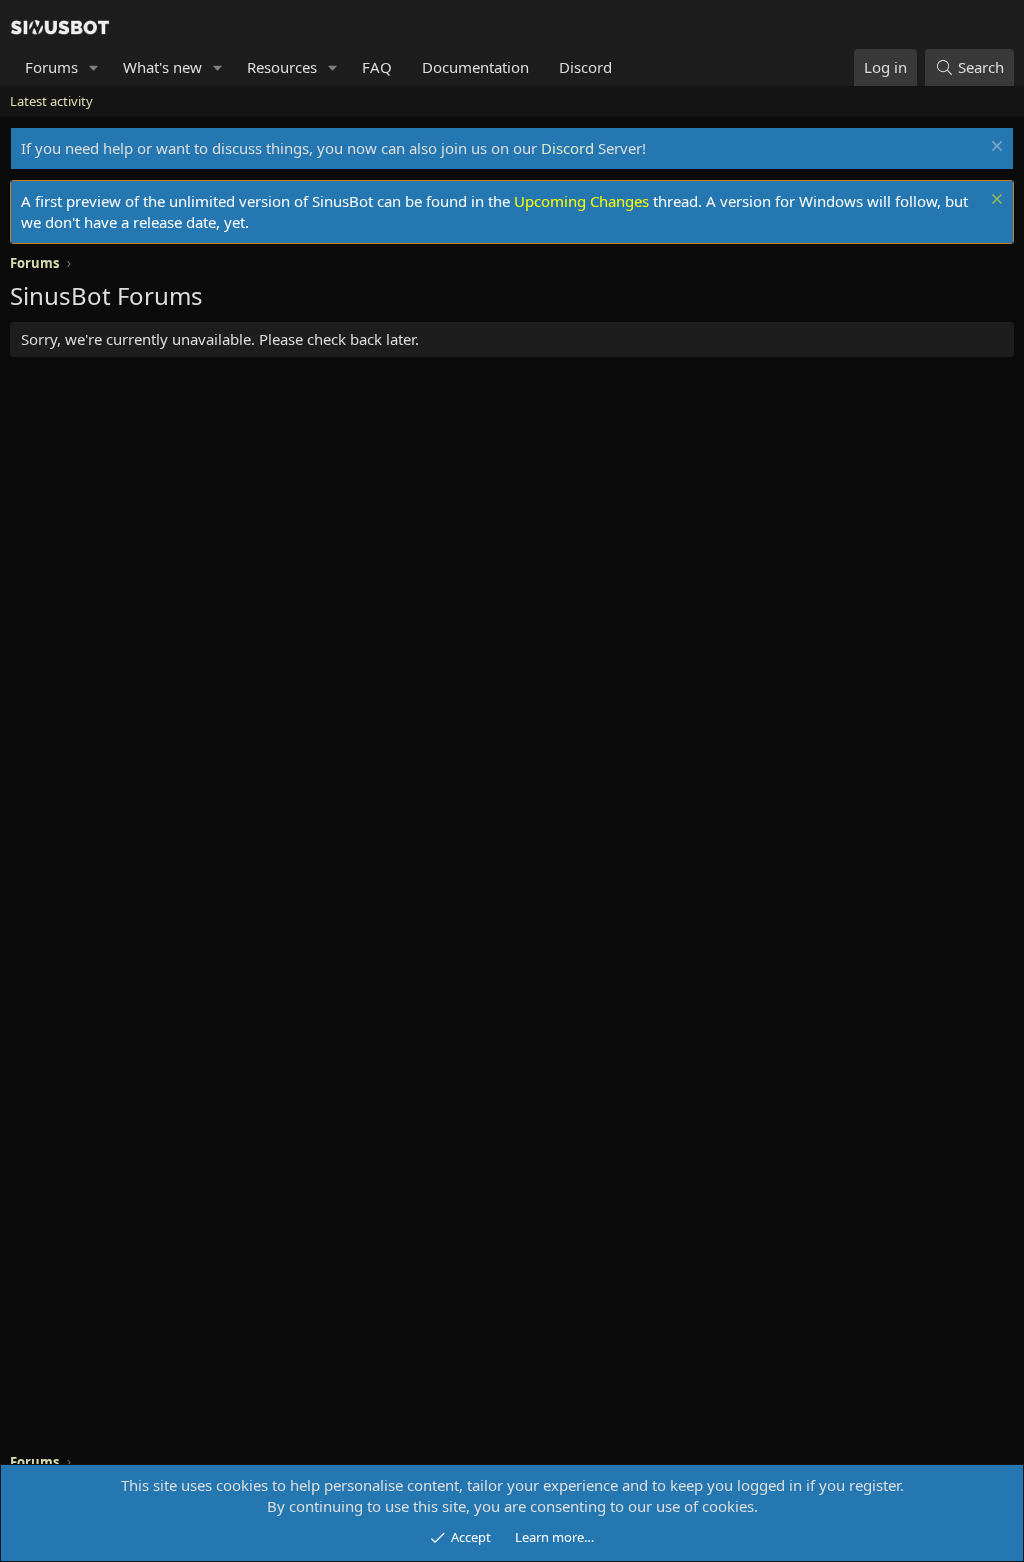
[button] (94, 67)
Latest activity (51, 101)
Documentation (475, 67)
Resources (282, 67)
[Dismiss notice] (994, 148)
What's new (162, 67)
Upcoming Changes (581, 201)
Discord (585, 67)
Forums (51, 67)
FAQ (377, 67)
